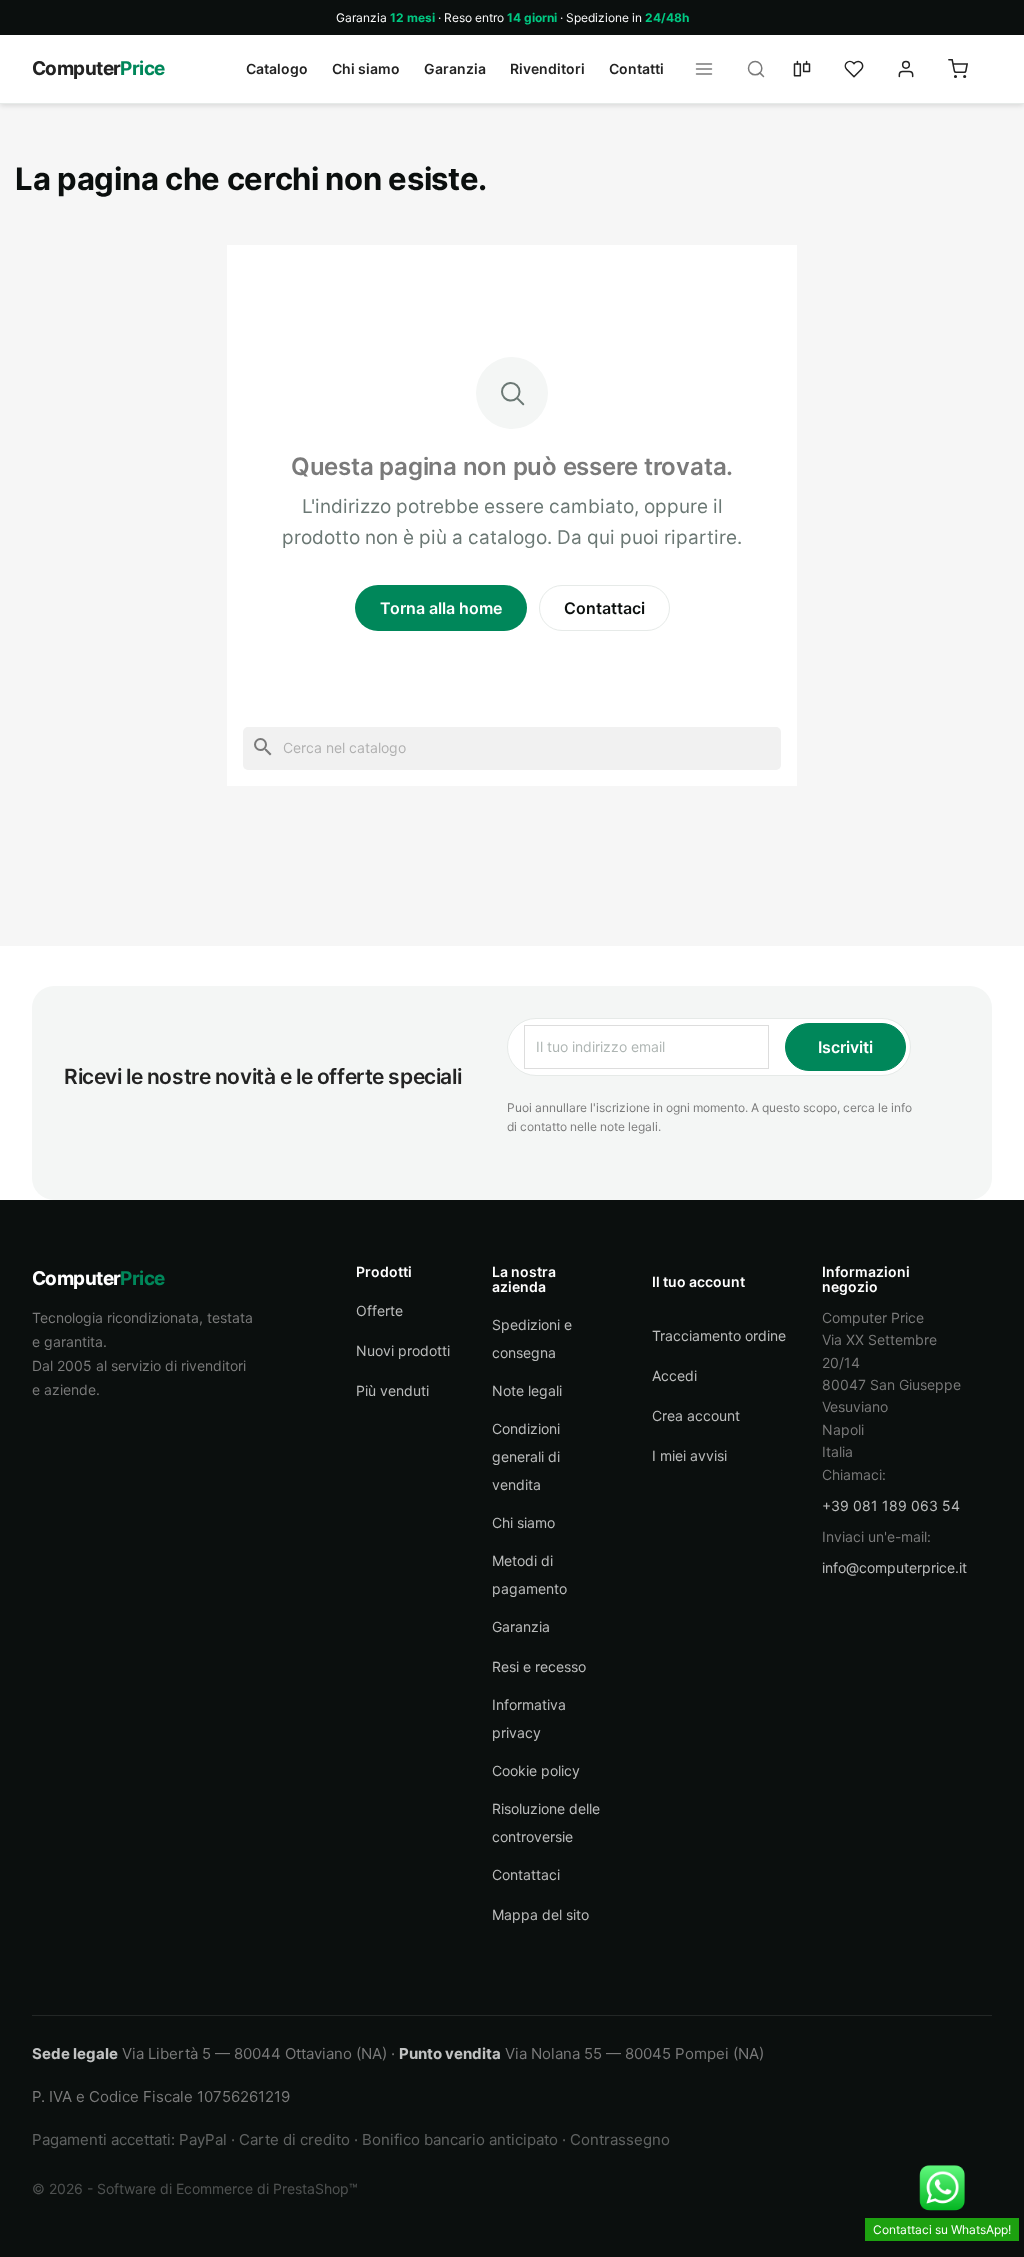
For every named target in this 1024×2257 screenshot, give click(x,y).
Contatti (636, 68)
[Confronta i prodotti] (814, 69)
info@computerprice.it (894, 1567)
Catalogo (277, 68)
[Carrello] (970, 69)
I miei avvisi (689, 1455)
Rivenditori (547, 68)
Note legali (527, 1390)
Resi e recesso (539, 1666)
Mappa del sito (540, 1914)
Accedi (674, 1375)
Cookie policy (536, 1770)
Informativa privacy (529, 1718)
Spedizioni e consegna (532, 1338)
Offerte (379, 1310)
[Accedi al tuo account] (918, 69)
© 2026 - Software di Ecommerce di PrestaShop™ (195, 2188)
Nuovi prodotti (403, 1350)
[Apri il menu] (710, 69)
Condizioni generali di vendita (526, 1456)
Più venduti (392, 1390)
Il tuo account (698, 1281)
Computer (98, 68)
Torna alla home (441, 608)
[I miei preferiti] (866, 69)
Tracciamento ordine (719, 1335)
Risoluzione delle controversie (546, 1822)
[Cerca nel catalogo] (762, 69)
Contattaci (604, 608)
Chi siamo (366, 68)
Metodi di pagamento (529, 1574)
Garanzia (455, 68)
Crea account (696, 1415)
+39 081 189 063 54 (891, 1505)
